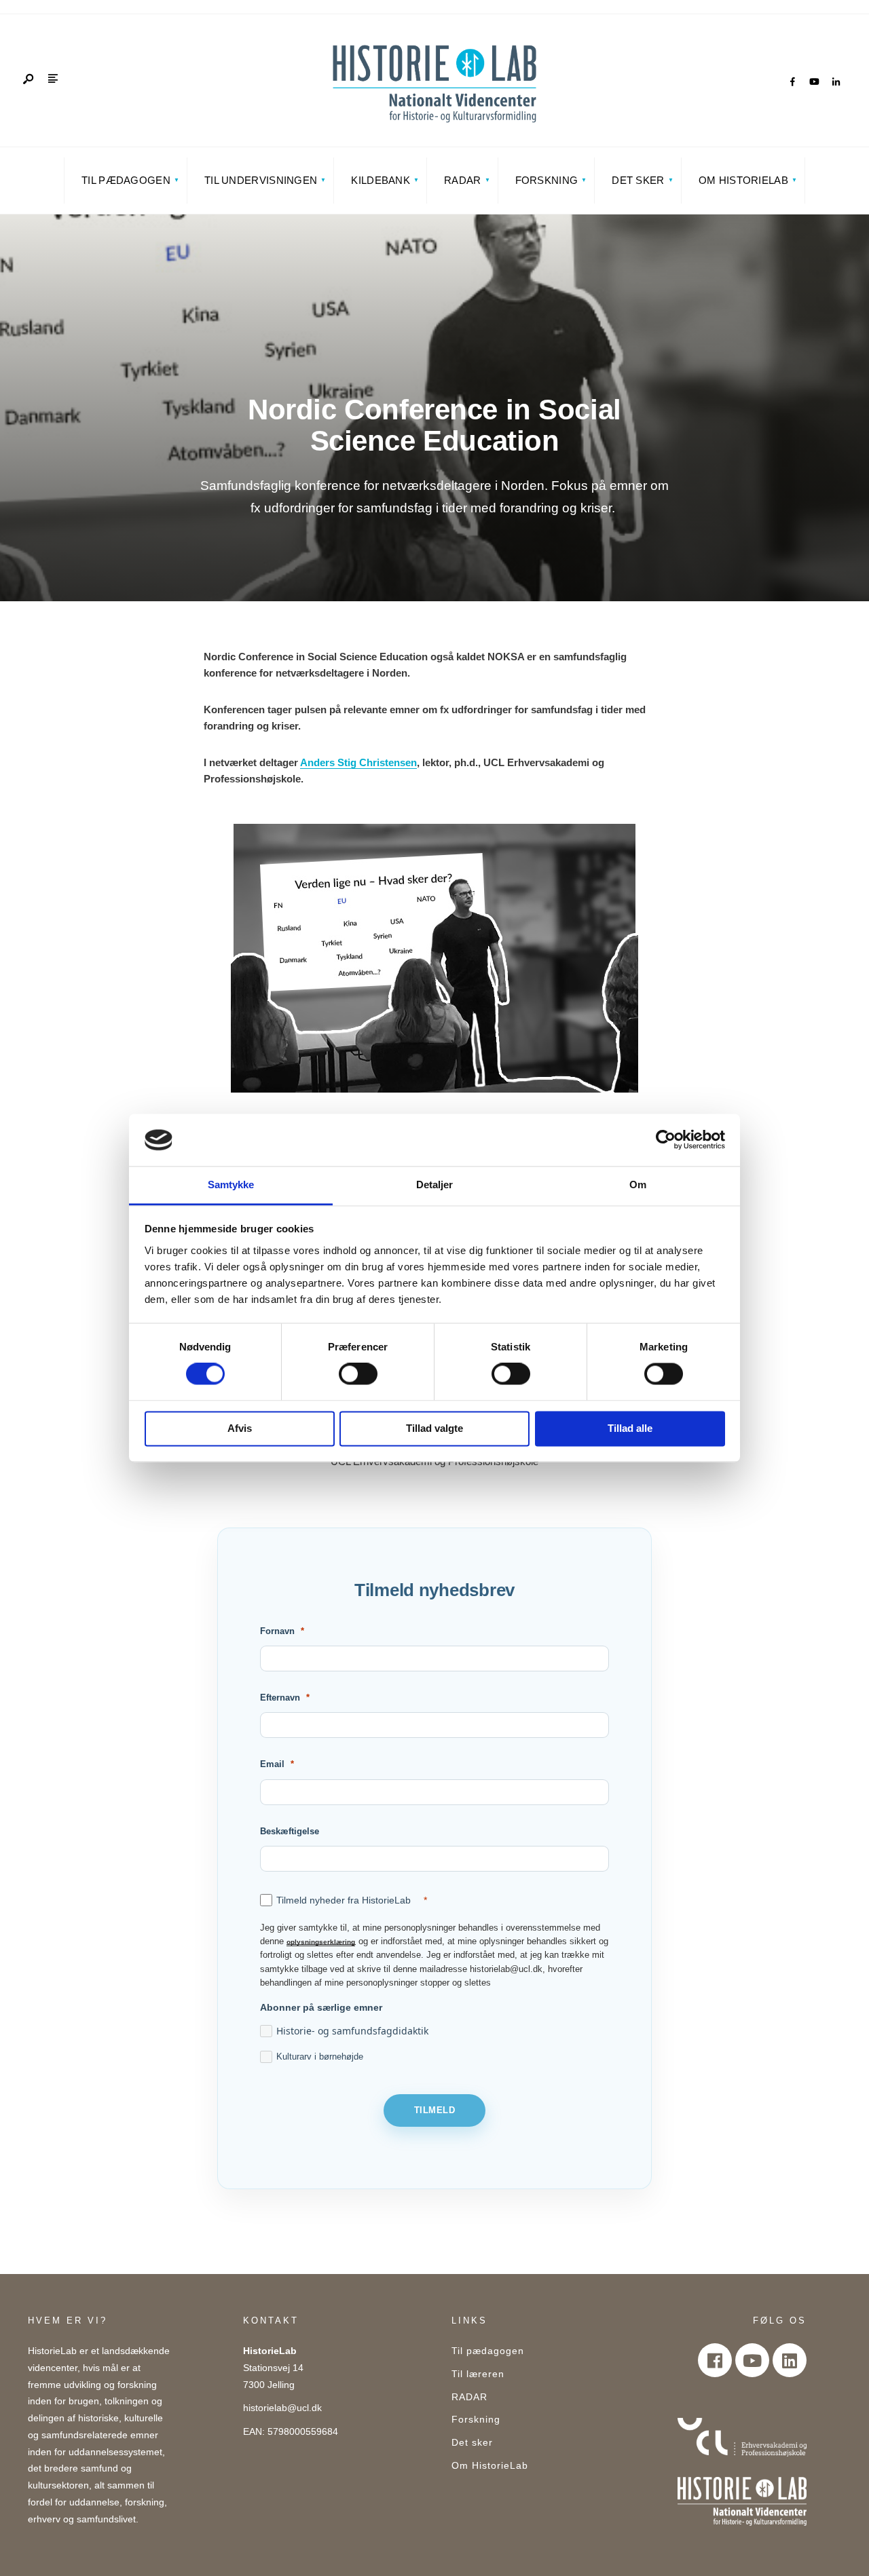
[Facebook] (792, 82)
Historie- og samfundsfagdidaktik (352, 2031)
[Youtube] (752, 2360)
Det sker (638, 180)
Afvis (240, 1428)
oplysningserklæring (321, 1942)
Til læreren (478, 2374)
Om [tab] (638, 1185)
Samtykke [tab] (231, 1185)
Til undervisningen (261, 180)
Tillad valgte (434, 1428)
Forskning (547, 180)
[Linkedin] (790, 2360)
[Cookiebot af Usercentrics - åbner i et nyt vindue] (666, 1140)
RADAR (463, 180)
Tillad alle (630, 1428)
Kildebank (381, 180)
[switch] (358, 1374)
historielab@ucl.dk (282, 2408)
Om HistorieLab (743, 180)
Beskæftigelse (290, 1831)
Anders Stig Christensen (358, 762)
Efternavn (280, 1698)
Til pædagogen (126, 180)
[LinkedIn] (836, 82)
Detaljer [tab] (435, 1185)
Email (272, 1764)
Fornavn (277, 1631)
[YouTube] (814, 82)
